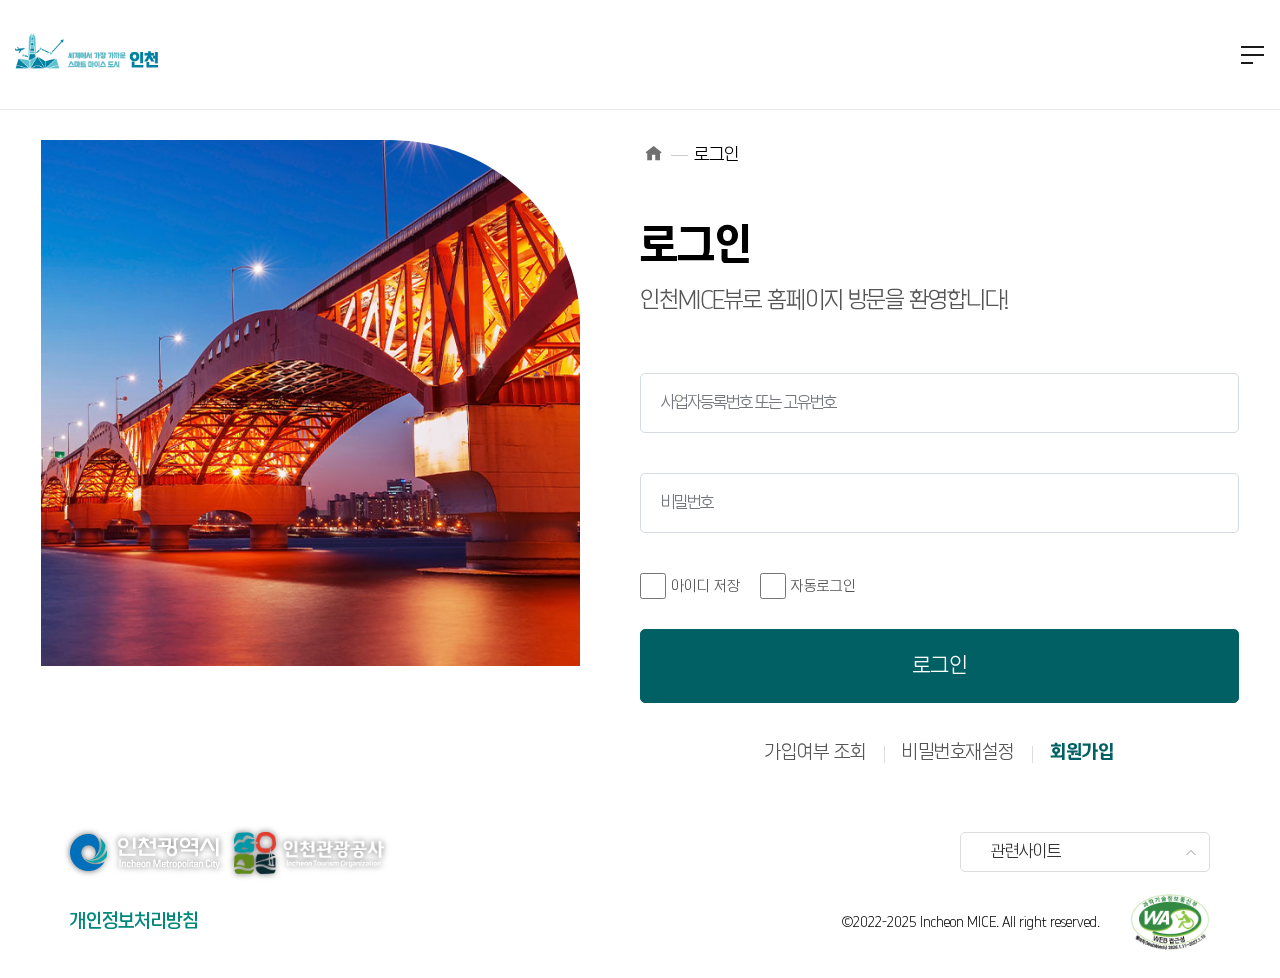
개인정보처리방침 (134, 921)
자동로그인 (823, 586)
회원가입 (1082, 752)
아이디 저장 (705, 586)
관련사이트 (1026, 852)
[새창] (1170, 922)
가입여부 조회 (815, 752)
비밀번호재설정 (958, 752)
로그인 (940, 666)
